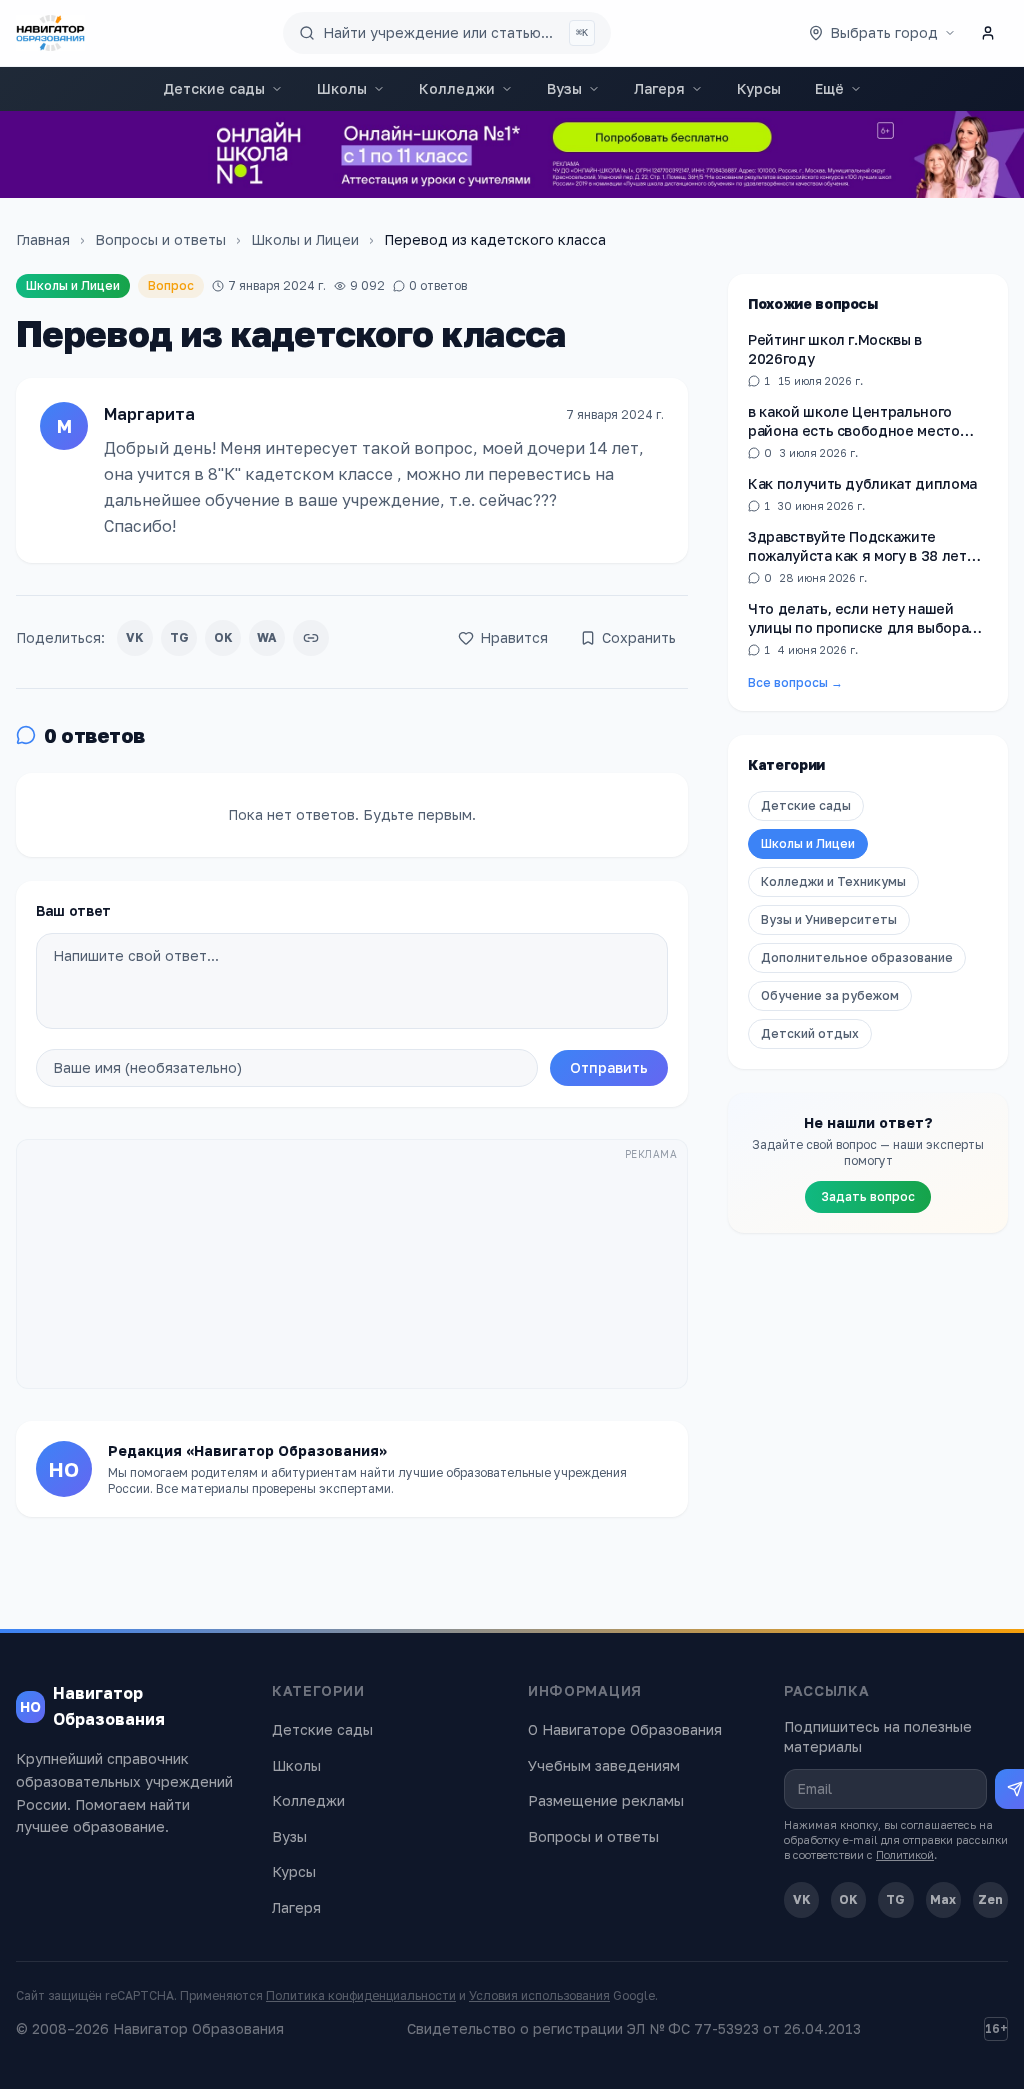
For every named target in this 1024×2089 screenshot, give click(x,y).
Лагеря (659, 88)
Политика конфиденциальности (361, 1995)
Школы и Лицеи (305, 239)
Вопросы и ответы (160, 239)
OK (223, 637)
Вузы (564, 88)
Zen (990, 1899)
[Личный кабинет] (988, 33)
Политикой (905, 1854)
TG (179, 637)
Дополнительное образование (857, 957)
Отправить (609, 1067)
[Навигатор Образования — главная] (50, 33)
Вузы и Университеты (829, 919)
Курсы (759, 88)
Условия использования (539, 1995)
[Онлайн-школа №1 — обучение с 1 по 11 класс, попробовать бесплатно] (512, 154)
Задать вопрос (868, 1196)
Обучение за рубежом (830, 995)
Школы (342, 88)
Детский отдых (810, 1033)
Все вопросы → (795, 682)
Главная (43, 239)
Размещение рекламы (606, 1800)
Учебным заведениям (604, 1765)
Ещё (829, 88)
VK (135, 637)
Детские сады (214, 88)
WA (267, 637)
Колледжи (457, 88)
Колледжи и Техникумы (833, 881)
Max (943, 1899)
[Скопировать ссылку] (311, 638)
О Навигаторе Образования (625, 1729)
